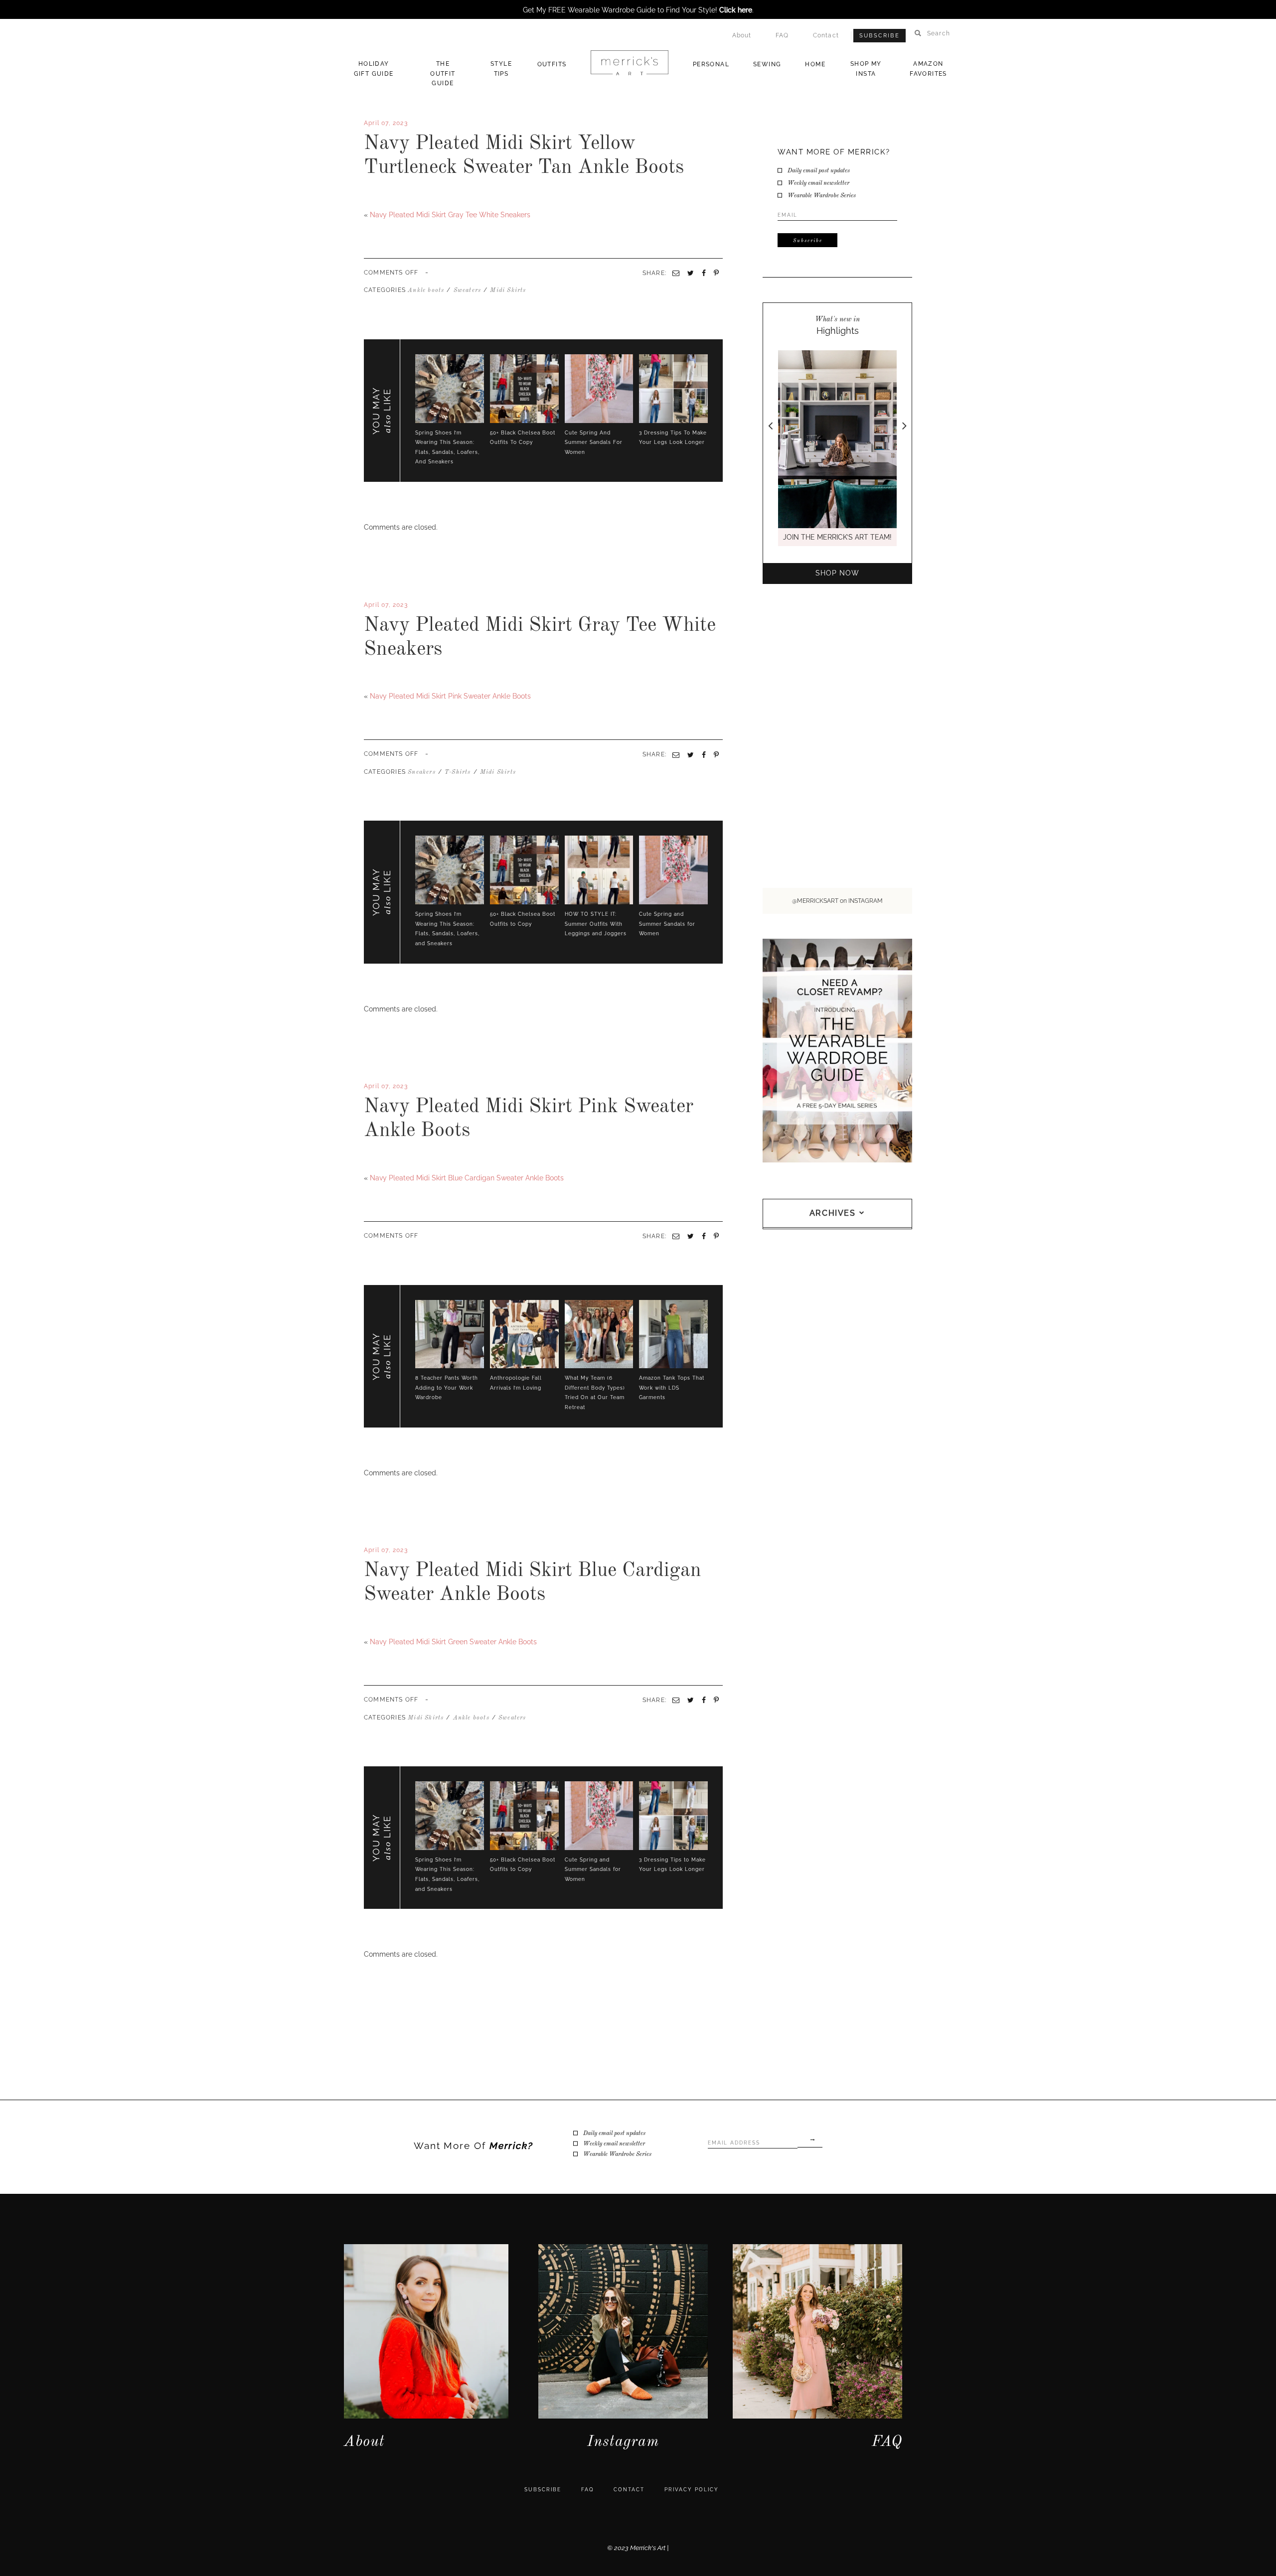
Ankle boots (426, 290)
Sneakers (422, 772)
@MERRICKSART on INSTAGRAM (837, 901)
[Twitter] (370, 679)
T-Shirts (458, 772)
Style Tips (501, 69)
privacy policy (692, 2490)
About (742, 35)
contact (629, 2490)
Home (815, 64)
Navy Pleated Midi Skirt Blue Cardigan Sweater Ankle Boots (467, 1178)
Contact (826, 35)
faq (587, 2490)
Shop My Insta (866, 69)
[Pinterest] (716, 755)
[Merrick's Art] (629, 63)
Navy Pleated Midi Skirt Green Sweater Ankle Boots (453, 1642)
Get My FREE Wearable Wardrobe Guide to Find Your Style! (638, 10)
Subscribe (879, 36)
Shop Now (837, 573)
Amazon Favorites (928, 69)
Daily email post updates (819, 171)
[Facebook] (366, 679)
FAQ (782, 35)
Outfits (552, 64)
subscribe (543, 2490)
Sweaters (468, 290)
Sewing (767, 64)
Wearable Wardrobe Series (822, 196)
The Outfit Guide (443, 73)
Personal (711, 64)
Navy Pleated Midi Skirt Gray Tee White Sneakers (450, 215)
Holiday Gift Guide (374, 69)
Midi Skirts (508, 290)
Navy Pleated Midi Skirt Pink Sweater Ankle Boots (450, 696)
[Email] (676, 755)
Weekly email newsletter (818, 183)
